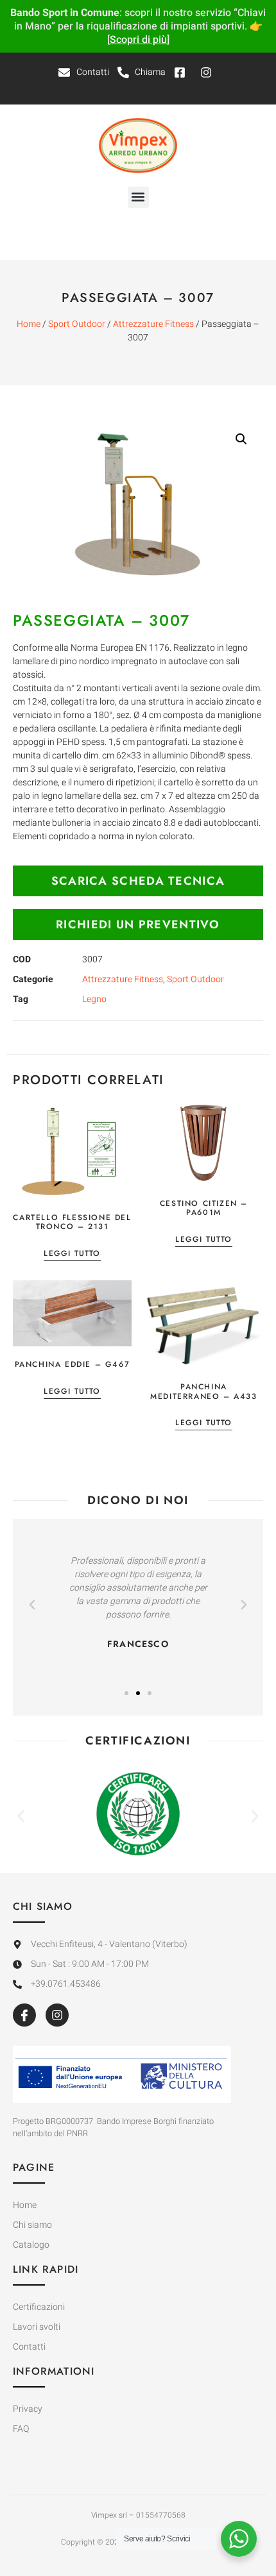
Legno (94, 999)
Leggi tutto (72, 1254)
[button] (138, 197)
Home (29, 324)
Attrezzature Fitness (153, 324)
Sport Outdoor (77, 324)
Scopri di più (138, 40)
